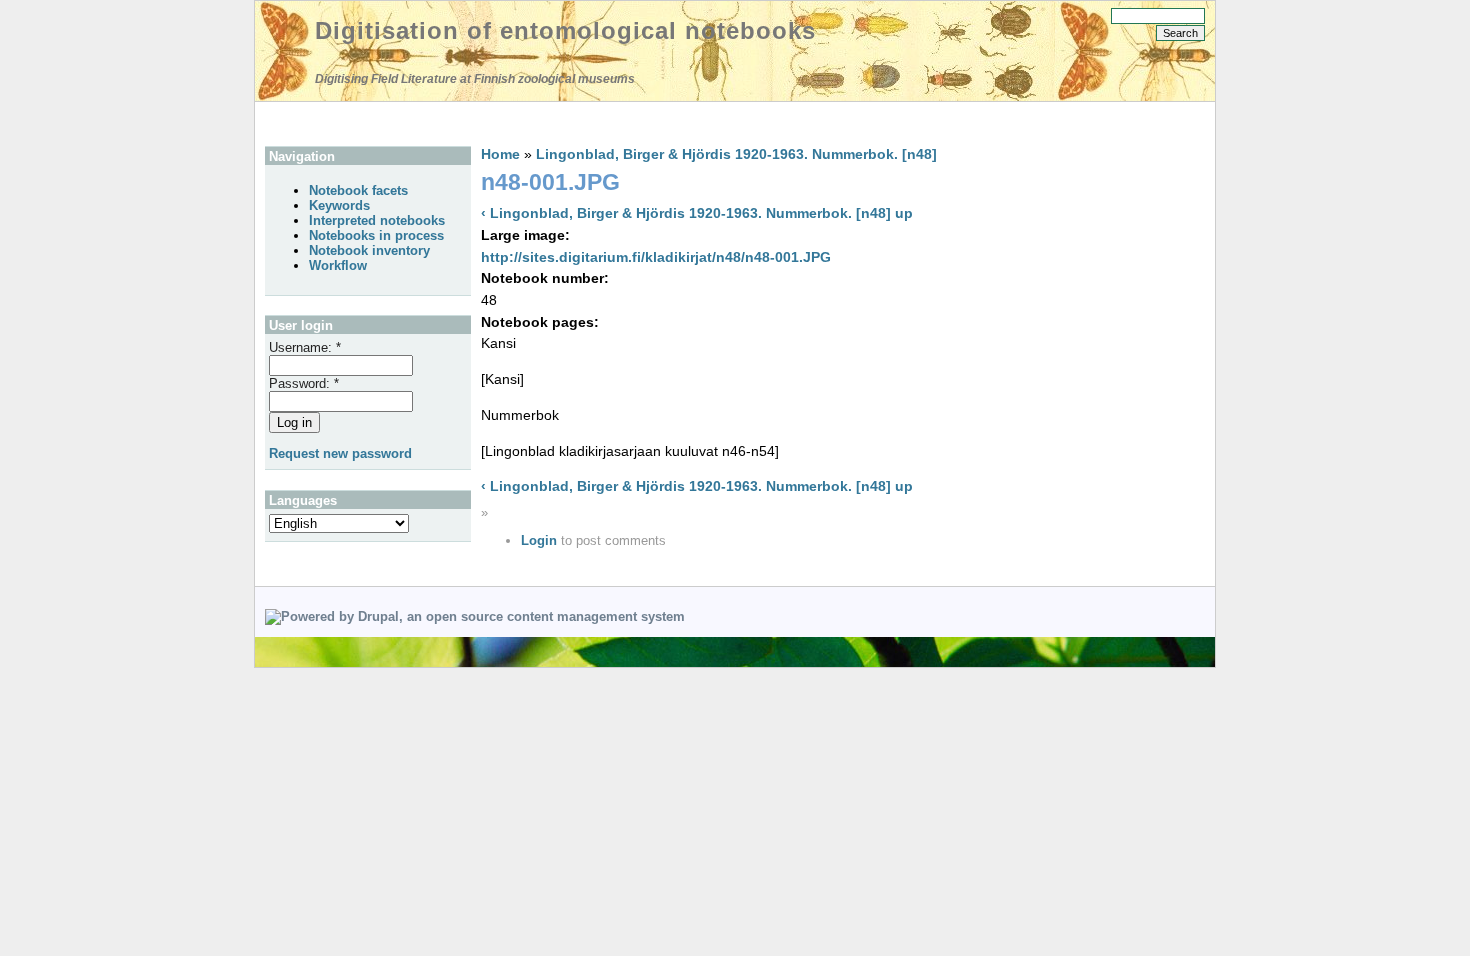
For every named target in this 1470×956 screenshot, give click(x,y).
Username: (305, 347)
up (904, 213)
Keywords (339, 205)
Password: (304, 383)
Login (539, 540)
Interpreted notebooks (377, 220)
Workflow (338, 265)
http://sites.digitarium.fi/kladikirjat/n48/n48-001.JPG (656, 257)
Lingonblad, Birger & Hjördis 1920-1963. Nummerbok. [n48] (736, 154)
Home (500, 154)
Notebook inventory (369, 250)
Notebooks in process (376, 235)
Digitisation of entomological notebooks (565, 30)
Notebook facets (358, 190)
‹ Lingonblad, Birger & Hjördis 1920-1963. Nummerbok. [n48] (686, 213)
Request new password (340, 453)
